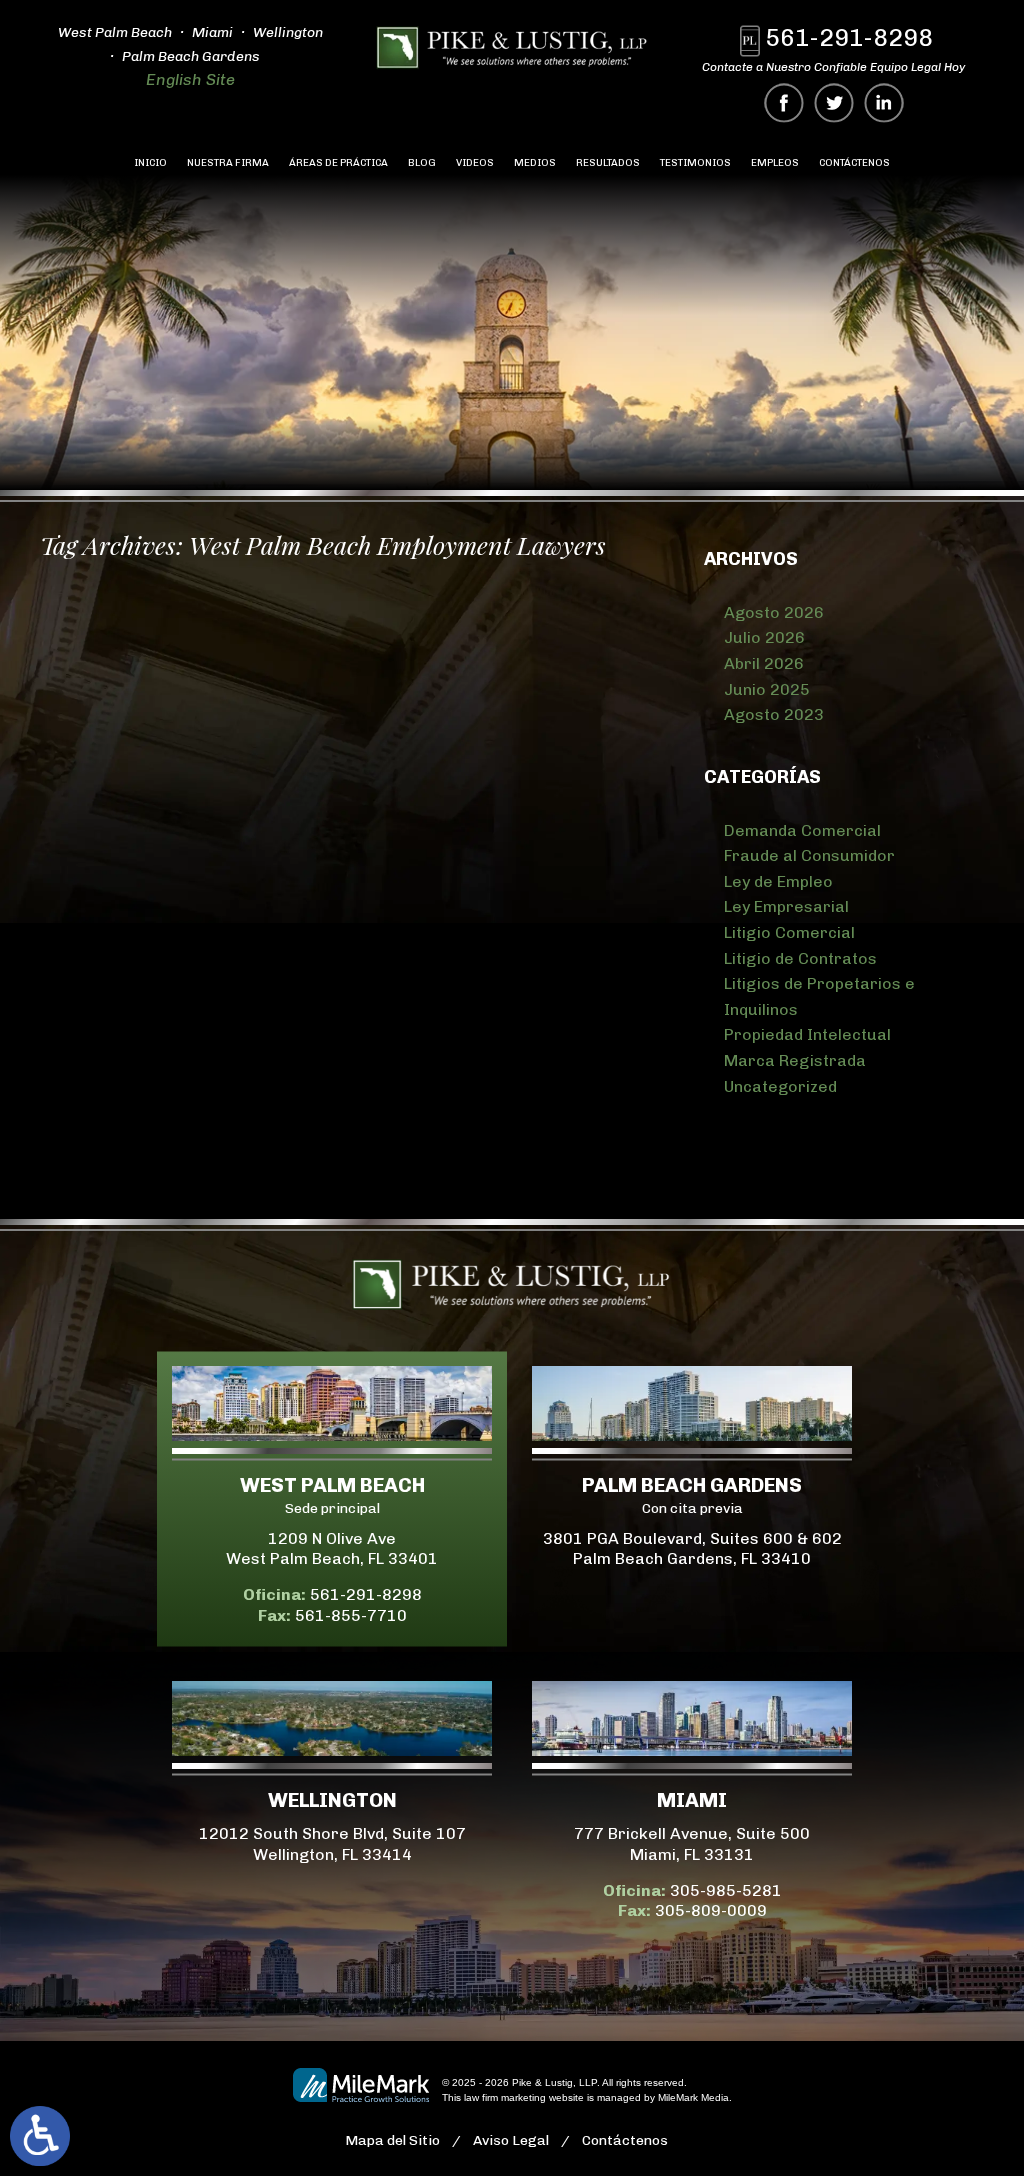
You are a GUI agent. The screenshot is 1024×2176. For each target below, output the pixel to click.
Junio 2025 (767, 689)
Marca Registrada (795, 1060)
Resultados (608, 163)
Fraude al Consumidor (809, 855)
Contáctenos (854, 163)
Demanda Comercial (802, 830)
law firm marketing (505, 2097)
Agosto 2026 (774, 612)
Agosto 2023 (774, 714)
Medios (535, 163)
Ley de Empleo (778, 881)
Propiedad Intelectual (807, 1034)
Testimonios (695, 163)
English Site (190, 79)
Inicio (150, 163)
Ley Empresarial (786, 906)
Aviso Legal (511, 2140)
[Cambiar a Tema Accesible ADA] (40, 2136)
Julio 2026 (764, 637)
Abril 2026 (764, 663)
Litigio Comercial (789, 932)
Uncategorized (780, 1086)
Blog (422, 163)
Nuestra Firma (228, 163)
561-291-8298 (849, 37)
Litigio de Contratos (800, 958)
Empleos (775, 163)
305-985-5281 (726, 1890)
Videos (475, 163)
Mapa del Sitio (392, 2140)
